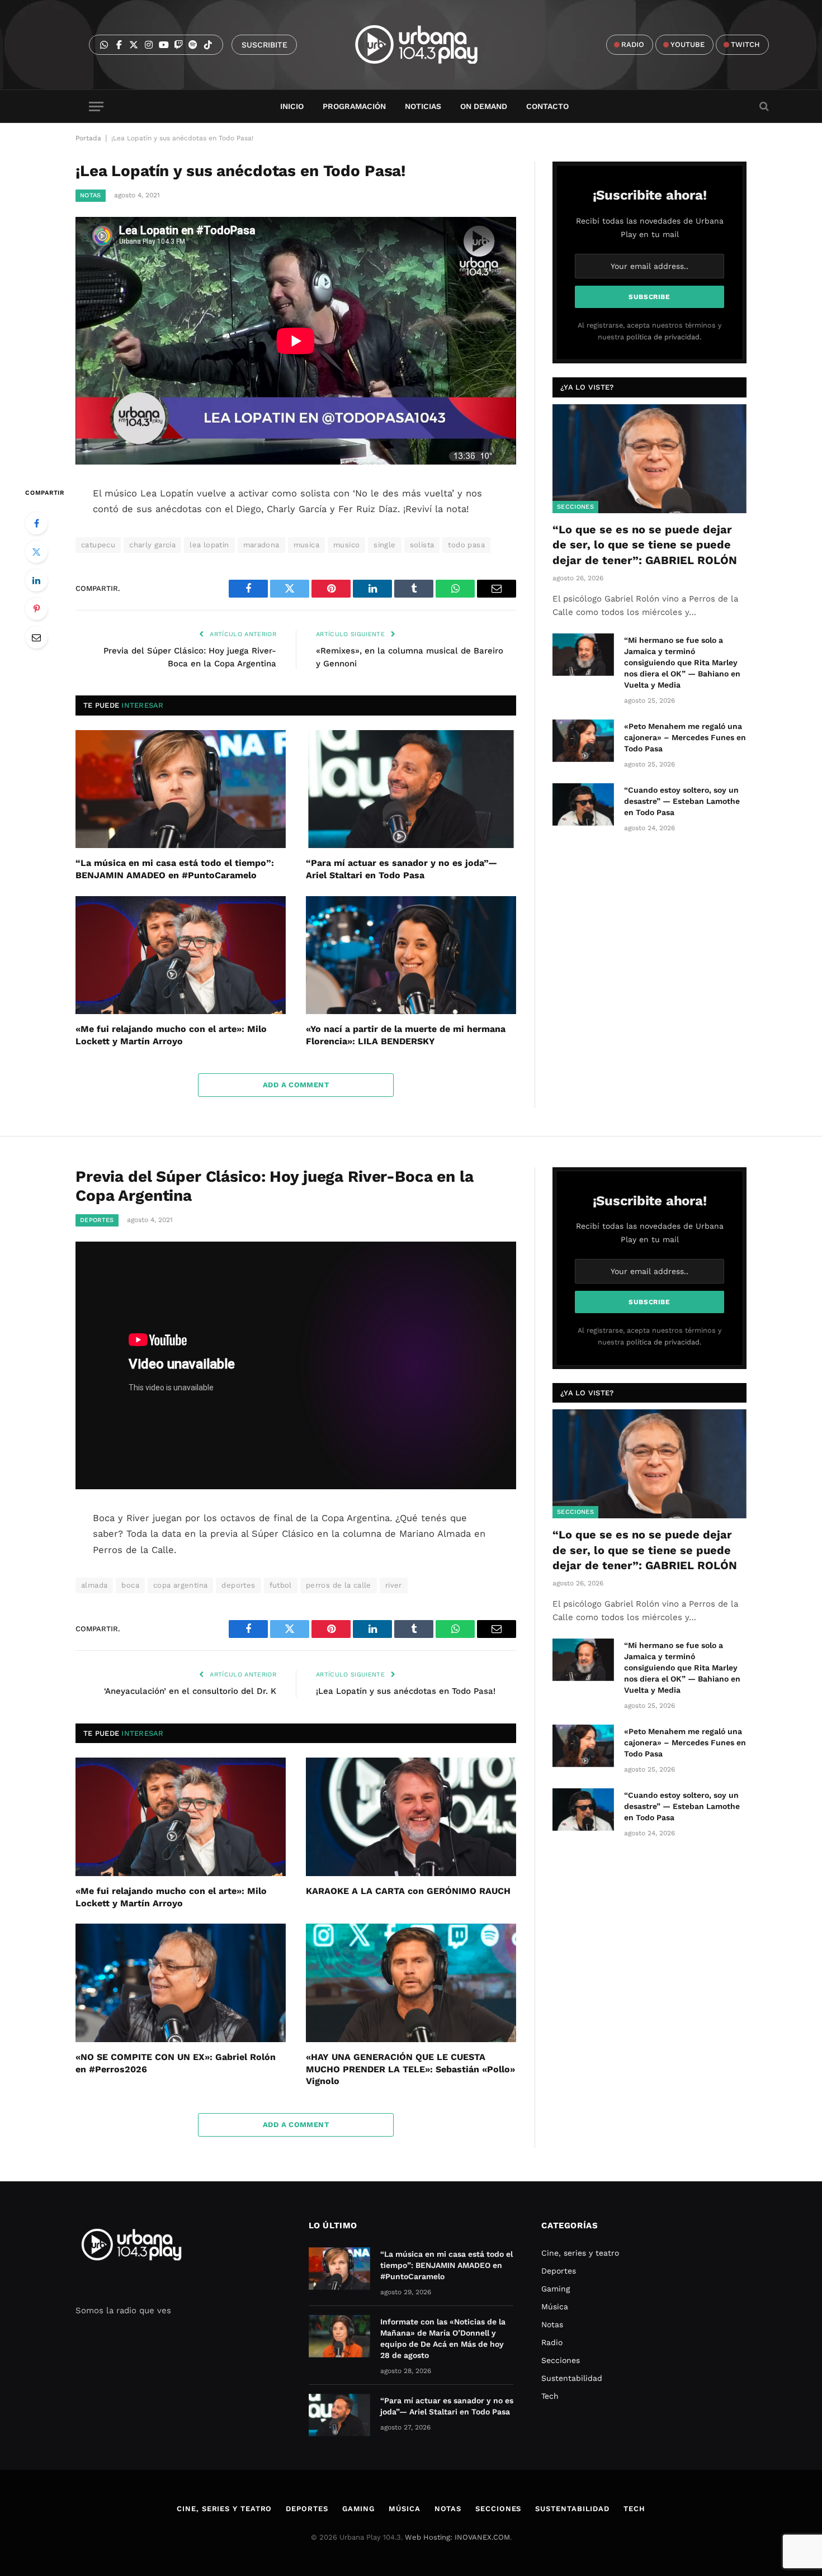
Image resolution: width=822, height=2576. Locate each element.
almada (94, 1585)
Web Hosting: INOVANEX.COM (457, 2537)
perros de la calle (339, 1585)
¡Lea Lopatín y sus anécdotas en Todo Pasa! (406, 1691)
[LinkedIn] (36, 580)
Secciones (575, 507)
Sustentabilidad (572, 2378)
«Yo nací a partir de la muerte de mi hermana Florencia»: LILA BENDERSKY (406, 1035)
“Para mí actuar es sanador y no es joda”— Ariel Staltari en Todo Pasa (401, 869)
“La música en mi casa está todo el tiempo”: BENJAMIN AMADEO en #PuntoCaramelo (175, 869)
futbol (281, 1585)
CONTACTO (547, 106)
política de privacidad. (664, 337)
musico (346, 545)
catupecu (98, 545)
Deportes (97, 1220)
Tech (550, 2396)
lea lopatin (209, 545)
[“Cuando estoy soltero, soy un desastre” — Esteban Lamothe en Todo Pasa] (583, 804)
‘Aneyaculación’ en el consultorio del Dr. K (190, 1691)
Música (555, 2307)
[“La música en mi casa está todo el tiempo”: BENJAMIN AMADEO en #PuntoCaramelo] (181, 789)
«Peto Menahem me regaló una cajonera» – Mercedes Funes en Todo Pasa (685, 737)
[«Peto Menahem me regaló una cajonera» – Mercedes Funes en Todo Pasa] (583, 741)
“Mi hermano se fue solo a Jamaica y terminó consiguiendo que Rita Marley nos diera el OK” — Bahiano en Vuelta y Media (682, 662)
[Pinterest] (36, 609)
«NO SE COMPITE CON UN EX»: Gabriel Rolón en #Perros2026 (176, 2063)
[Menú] (96, 106)
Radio (552, 2342)
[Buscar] (763, 106)
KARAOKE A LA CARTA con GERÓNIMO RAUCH (408, 1891)
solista (422, 545)
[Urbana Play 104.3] (429, 45)
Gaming (556, 2289)
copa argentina (180, 1585)
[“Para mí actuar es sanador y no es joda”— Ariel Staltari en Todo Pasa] (411, 789)
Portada (88, 138)
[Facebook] (36, 523)
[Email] (36, 637)
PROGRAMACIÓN (354, 106)
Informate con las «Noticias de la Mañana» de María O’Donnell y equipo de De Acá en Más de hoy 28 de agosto (443, 2338)
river (394, 1585)
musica (306, 545)
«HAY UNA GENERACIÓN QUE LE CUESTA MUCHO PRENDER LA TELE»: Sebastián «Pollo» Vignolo (410, 2069)
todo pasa (466, 545)
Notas (91, 195)
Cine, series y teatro (580, 2253)
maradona (261, 545)
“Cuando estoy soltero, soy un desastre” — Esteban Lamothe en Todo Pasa (682, 801)
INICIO (292, 106)
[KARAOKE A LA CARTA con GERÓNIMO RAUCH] (411, 1817)
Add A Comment (296, 1085)
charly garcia (152, 545)
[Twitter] (36, 552)
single (384, 545)
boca (130, 1585)
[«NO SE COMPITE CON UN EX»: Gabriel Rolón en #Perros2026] (181, 1983)
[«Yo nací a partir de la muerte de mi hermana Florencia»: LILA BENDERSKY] (411, 955)
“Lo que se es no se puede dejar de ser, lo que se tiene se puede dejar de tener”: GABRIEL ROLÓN (645, 544)
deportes (238, 1585)
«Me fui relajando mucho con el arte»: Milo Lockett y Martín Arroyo (171, 1035)
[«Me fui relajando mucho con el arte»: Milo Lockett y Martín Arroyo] (181, 955)
